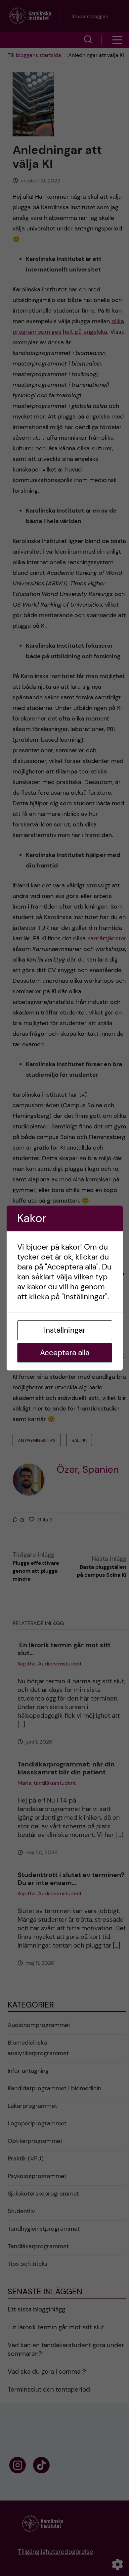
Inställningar (65, 1330)
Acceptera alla (65, 1353)
